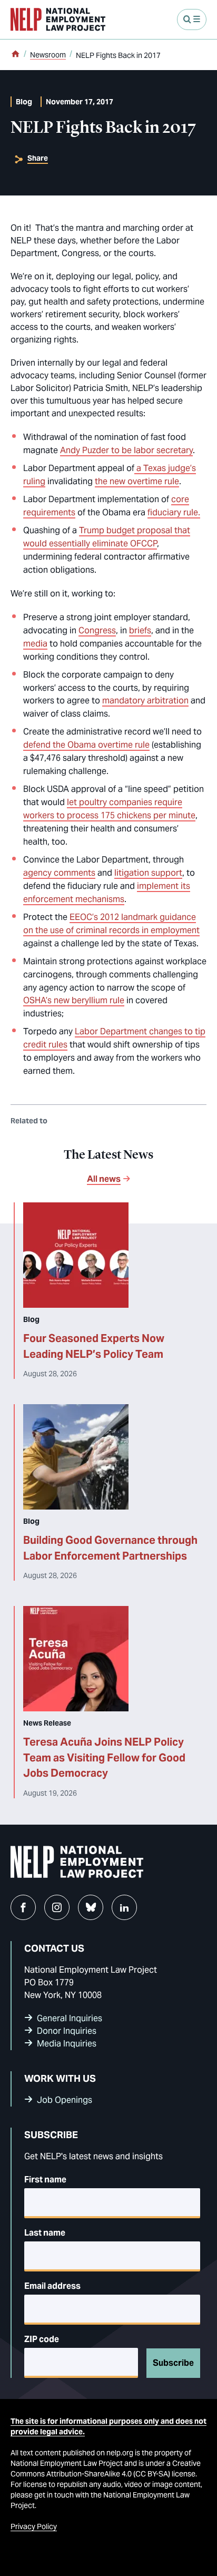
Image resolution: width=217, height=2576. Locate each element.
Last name (45, 2233)
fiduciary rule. (174, 512)
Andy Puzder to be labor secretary (126, 450)
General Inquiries (70, 2018)
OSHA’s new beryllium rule (74, 1000)
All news (104, 1179)
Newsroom (48, 55)
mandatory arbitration (145, 701)
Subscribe (173, 2363)
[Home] (15, 55)
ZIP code (42, 2339)
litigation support (148, 873)
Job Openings (65, 2100)
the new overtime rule (137, 481)
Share (38, 158)
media (35, 644)
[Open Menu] (192, 19)
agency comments (59, 873)
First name (45, 2180)
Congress (97, 630)
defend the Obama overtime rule (86, 745)
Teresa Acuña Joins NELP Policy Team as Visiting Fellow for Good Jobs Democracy (104, 1757)
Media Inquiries (67, 2044)
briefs (140, 630)
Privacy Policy (34, 2526)
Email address (52, 2286)
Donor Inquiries (67, 2031)
